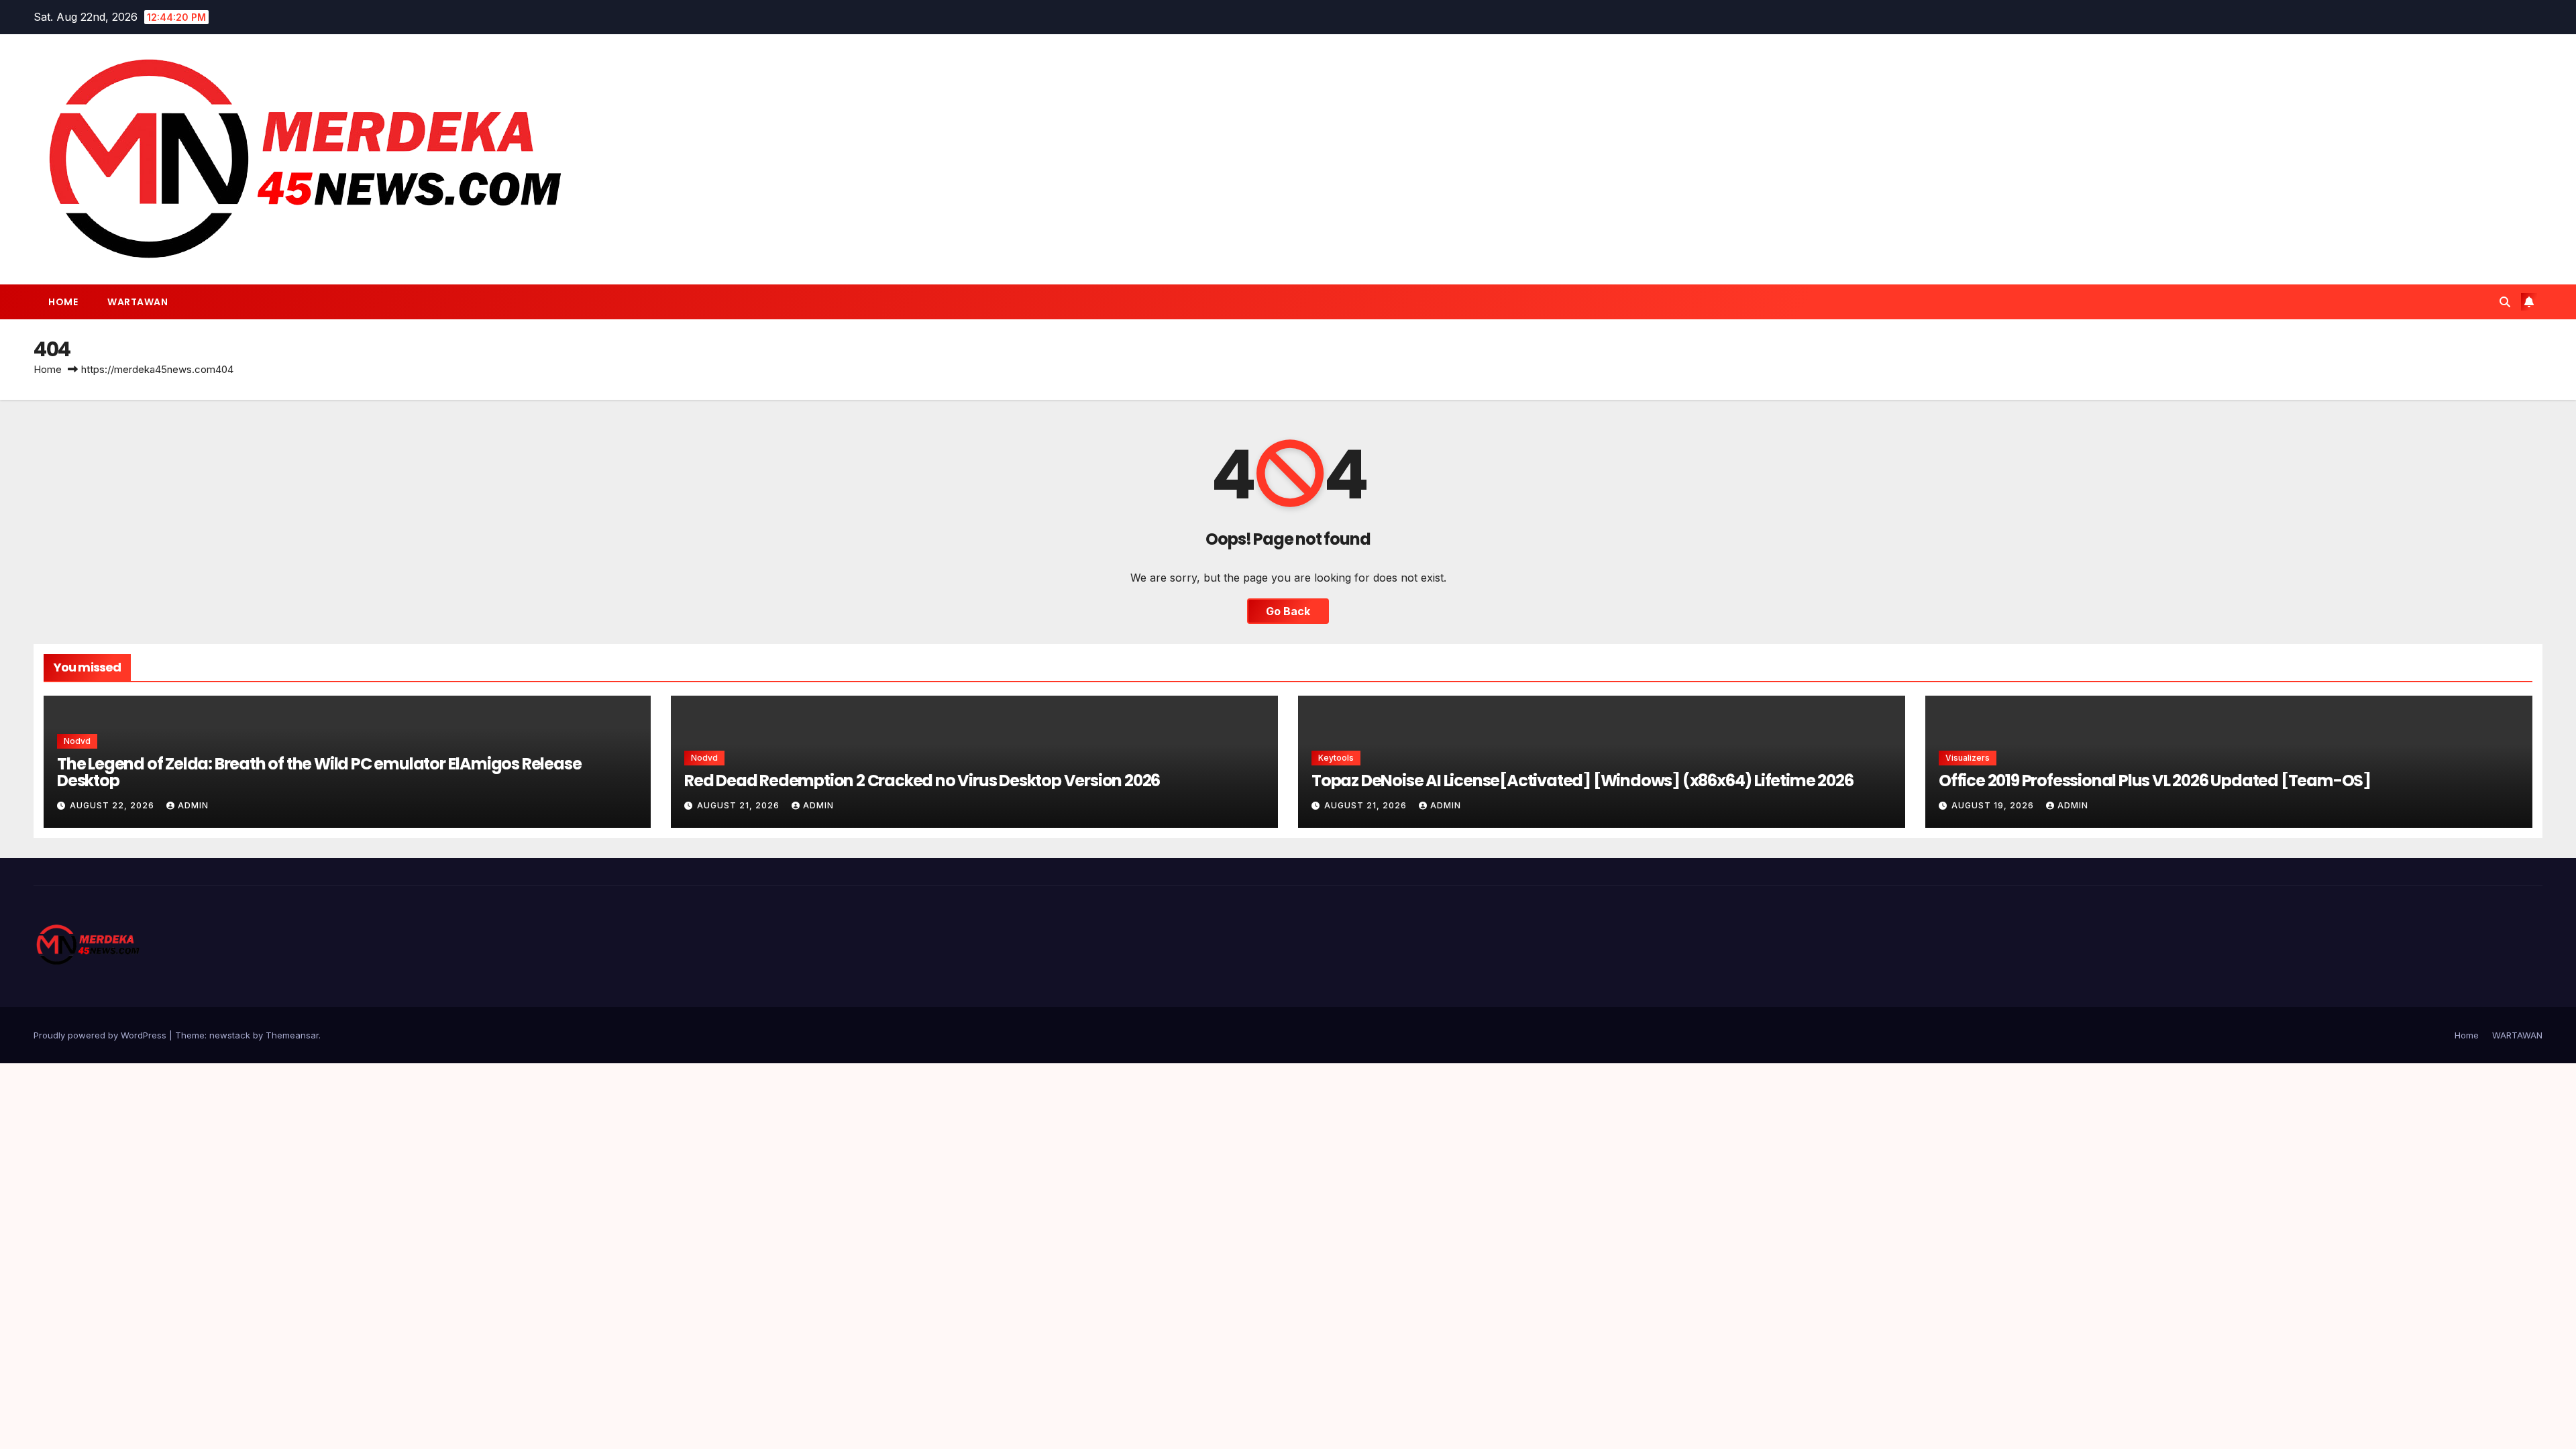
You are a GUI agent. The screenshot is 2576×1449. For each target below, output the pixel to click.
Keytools (1336, 758)
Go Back (1288, 611)
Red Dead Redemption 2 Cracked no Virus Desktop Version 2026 (922, 781)
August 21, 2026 (740, 805)
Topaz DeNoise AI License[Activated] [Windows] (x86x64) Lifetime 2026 (1582, 781)
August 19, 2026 (1994, 805)
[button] (2505, 302)
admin (193, 805)
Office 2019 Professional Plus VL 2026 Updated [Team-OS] (2155, 781)
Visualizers (1968, 758)
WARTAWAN (138, 302)
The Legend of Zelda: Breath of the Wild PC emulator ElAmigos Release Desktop (319, 772)
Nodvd (77, 741)
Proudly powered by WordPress (101, 1035)
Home (63, 302)
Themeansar (292, 1035)
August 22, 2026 (113, 805)
